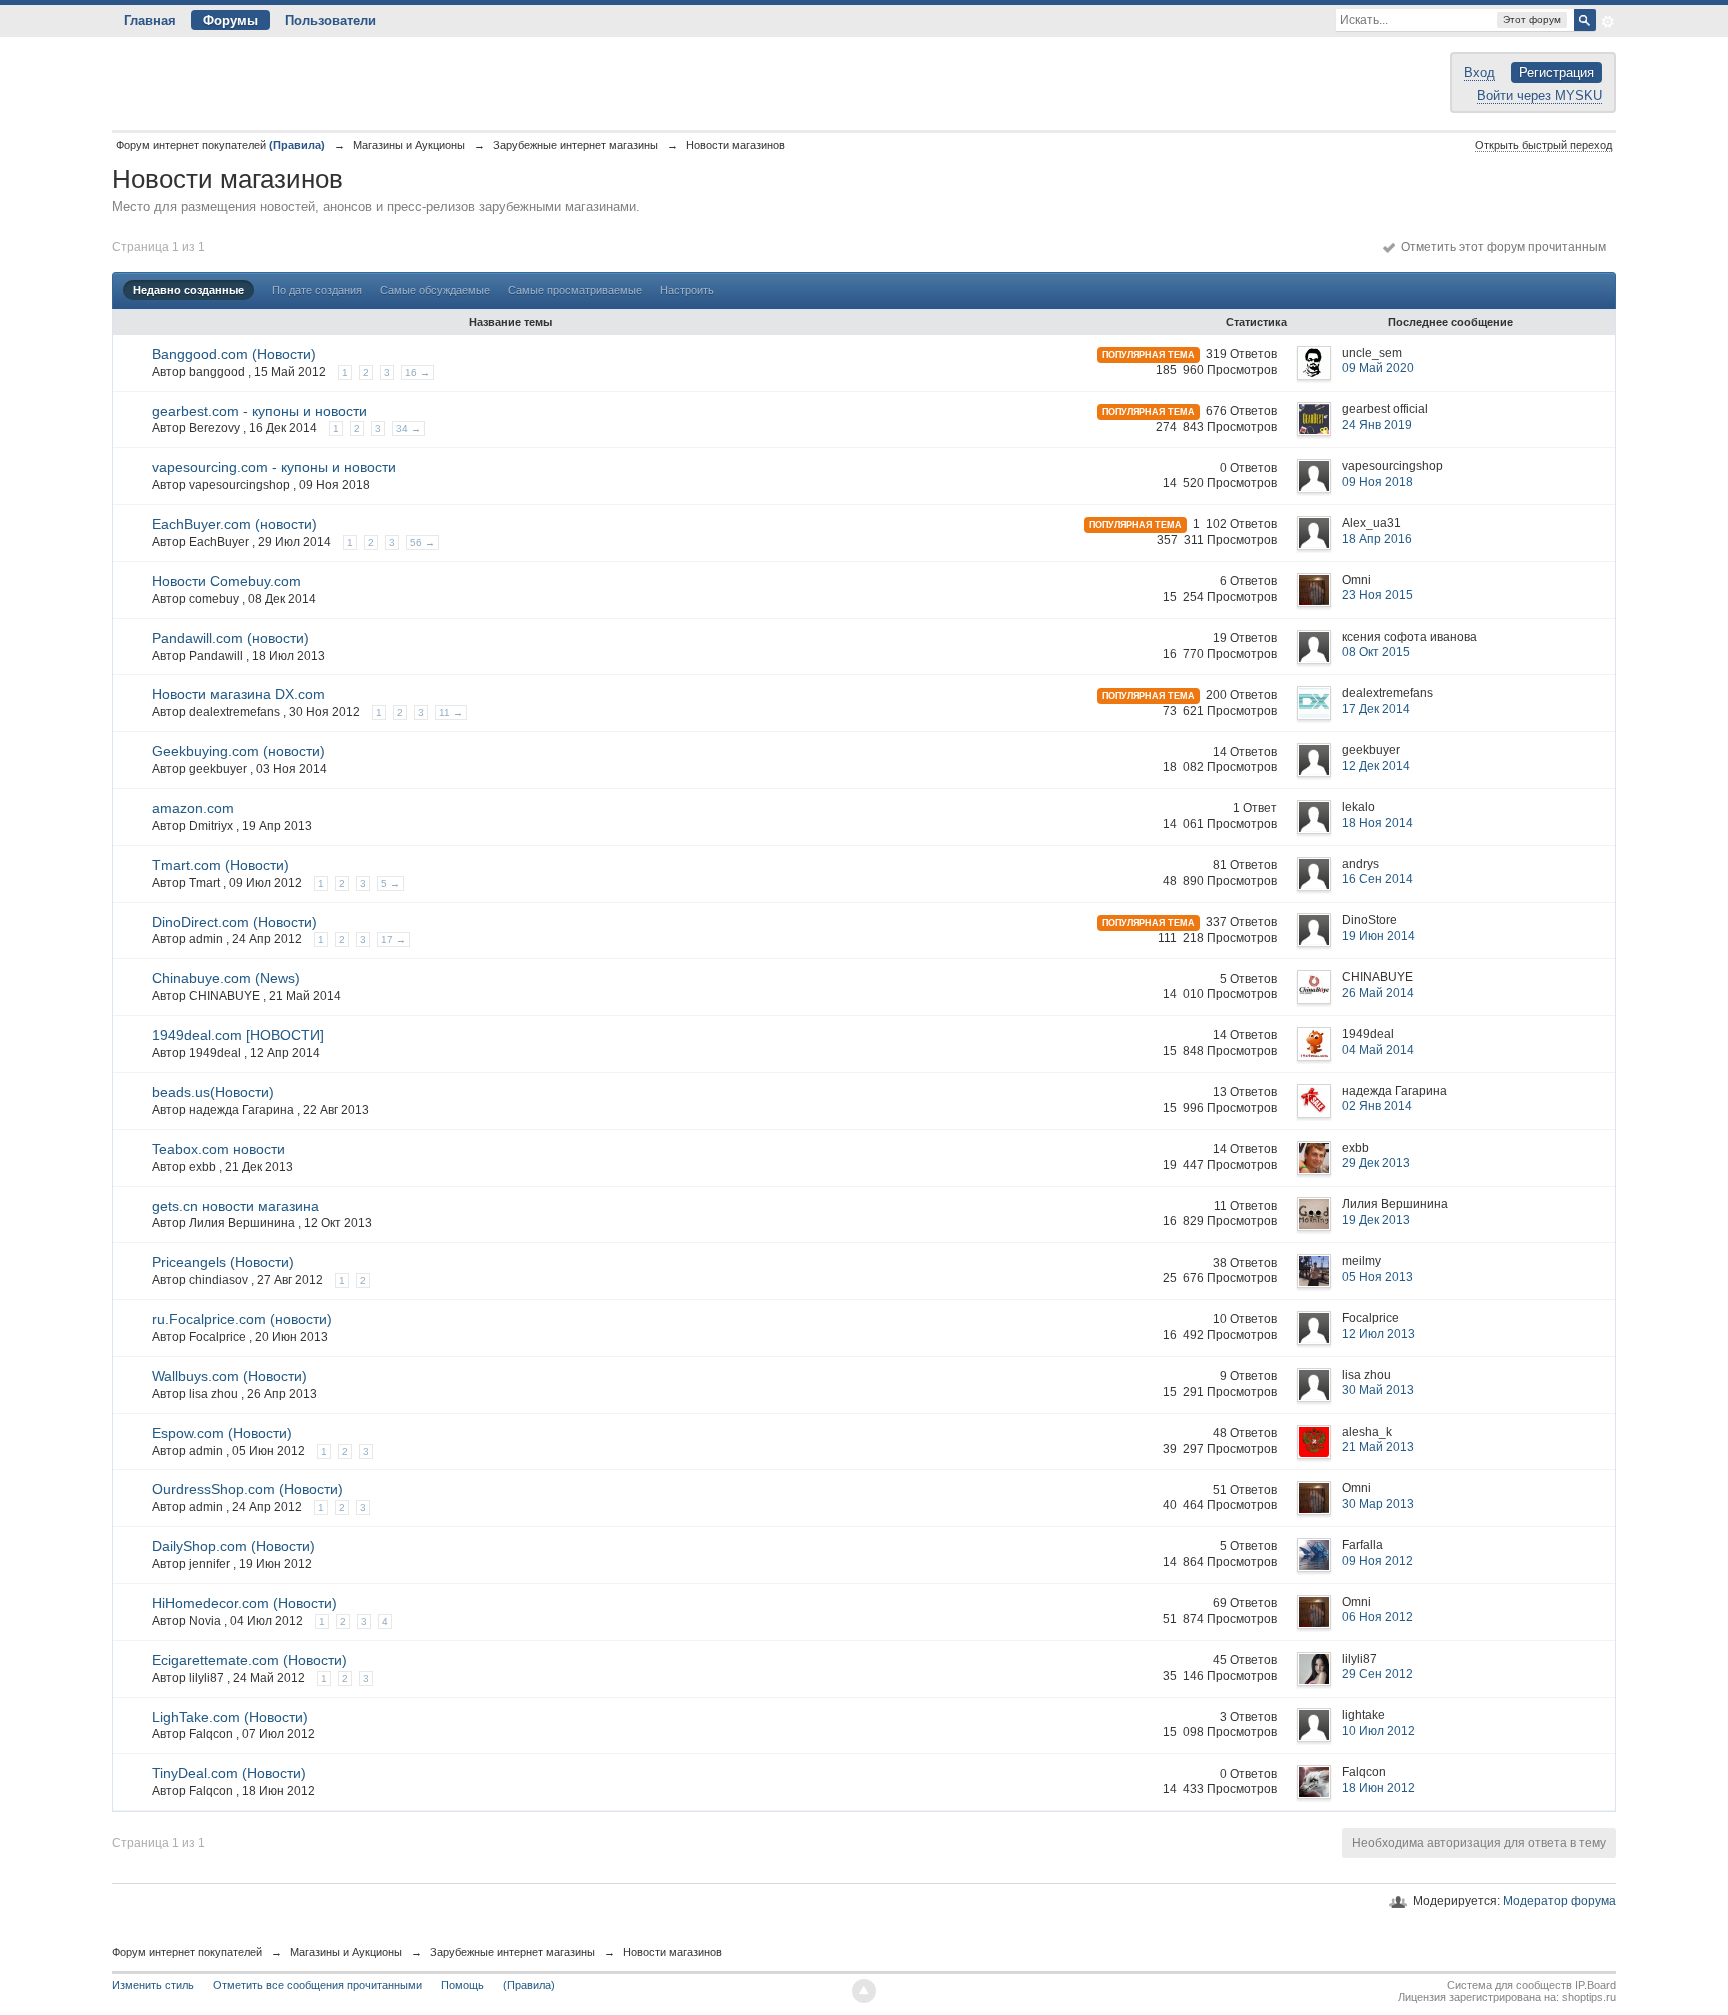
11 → (451, 712)
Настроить (687, 290)
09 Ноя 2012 (1377, 1561)
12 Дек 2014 (1376, 766)
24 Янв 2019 (1377, 425)
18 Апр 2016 (1377, 539)
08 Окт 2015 (1376, 652)
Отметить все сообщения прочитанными (317, 1985)
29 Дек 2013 (1376, 1163)
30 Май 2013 (1378, 1390)
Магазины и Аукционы (346, 1952)
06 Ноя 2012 (1377, 1617)
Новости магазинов (672, 1952)
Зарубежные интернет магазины (512, 1952)
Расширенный (1608, 22)
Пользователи (330, 20)
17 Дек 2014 (1376, 709)
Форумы (230, 20)
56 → (422, 542)
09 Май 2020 (1378, 368)
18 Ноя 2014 (1377, 823)
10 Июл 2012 (1378, 1731)
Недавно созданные (188, 290)
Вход (1479, 72)
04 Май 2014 (1378, 1050)
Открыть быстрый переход (1543, 145)
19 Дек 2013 (1376, 1220)
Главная (150, 20)
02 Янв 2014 (1377, 1106)
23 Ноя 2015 (1377, 595)
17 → (393, 939)
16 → (417, 372)
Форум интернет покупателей (187, 1952)
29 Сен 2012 (1377, 1674)
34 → (408, 428)
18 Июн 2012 (1378, 1788)
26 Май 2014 (1378, 993)
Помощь (462, 1985)
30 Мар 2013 (1378, 1504)
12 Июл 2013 (1378, 1334)
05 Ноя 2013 (1377, 1277)
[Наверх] (864, 1991)
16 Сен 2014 (1377, 879)
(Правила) (529, 1985)
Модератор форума (1559, 1901)
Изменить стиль (153, 1985)
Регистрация (1556, 72)
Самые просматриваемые (575, 290)
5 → (390, 883)
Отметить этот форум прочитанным (1500, 247)
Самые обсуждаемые (435, 290)
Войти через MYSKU (1539, 95)
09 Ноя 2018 (1377, 482)
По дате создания (317, 290)
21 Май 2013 (1378, 1447)
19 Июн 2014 (1378, 936)
